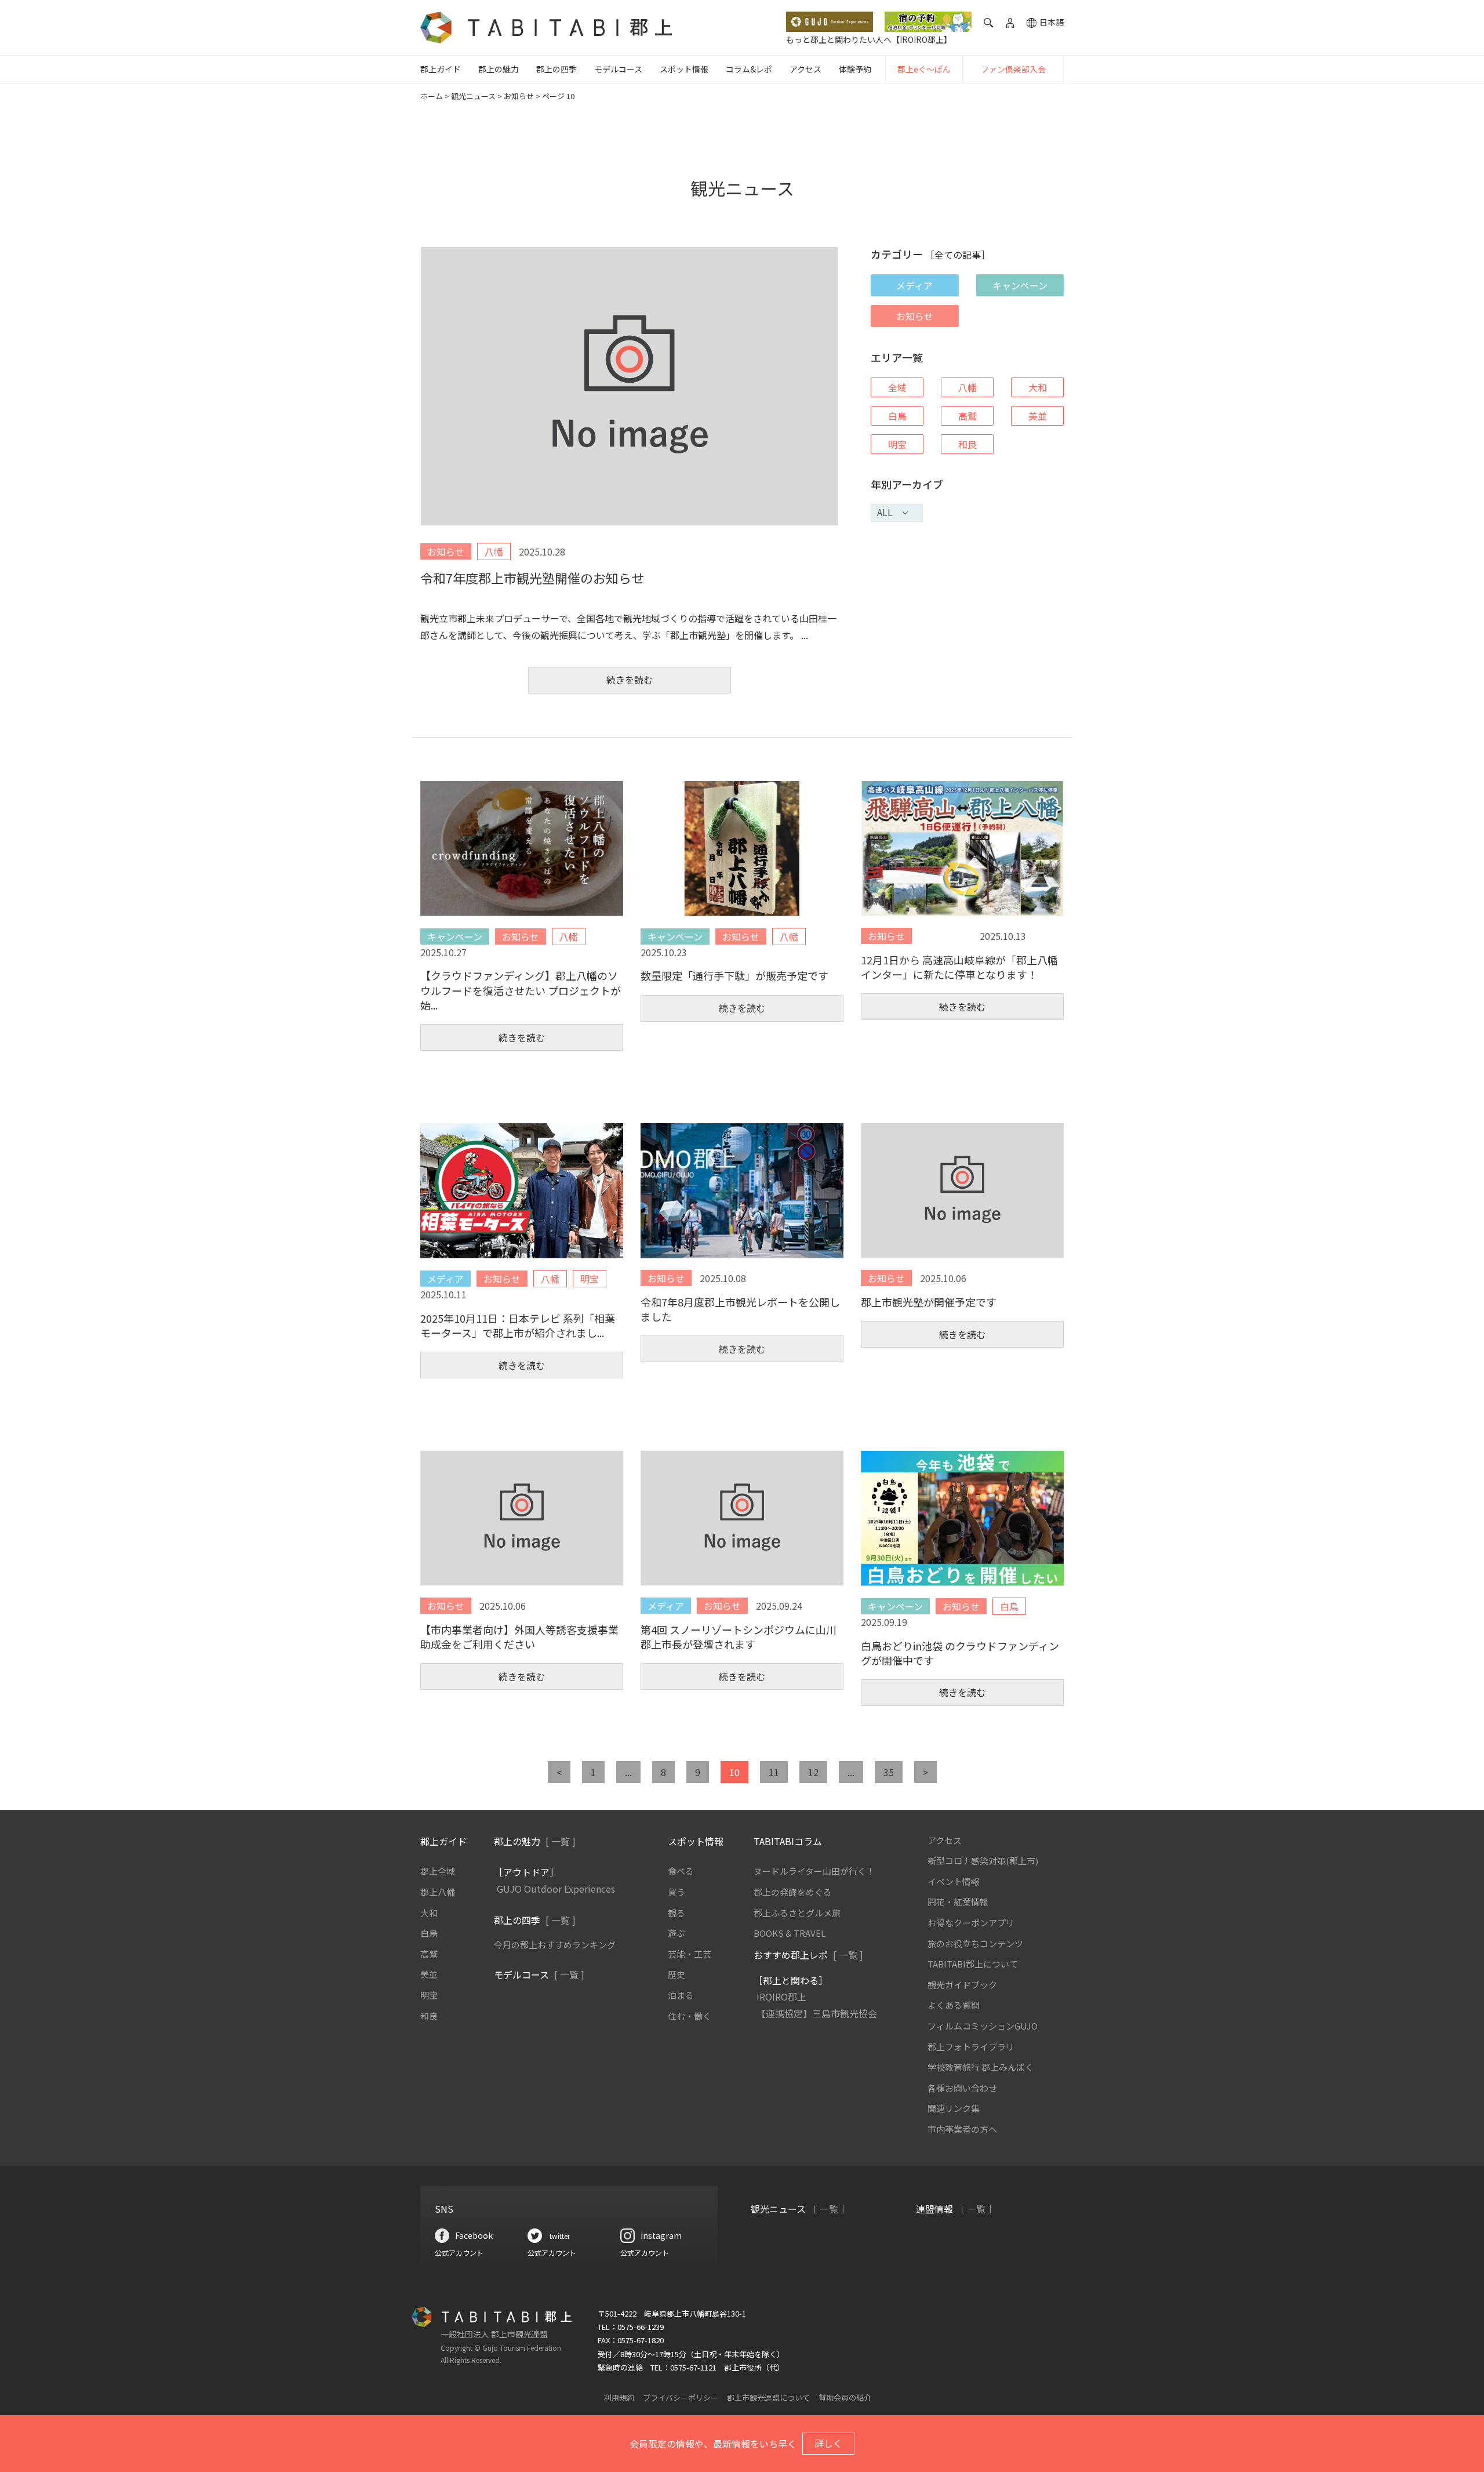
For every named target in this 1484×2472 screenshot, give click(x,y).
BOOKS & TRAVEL (790, 1933)
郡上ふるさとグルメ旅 (797, 1913)
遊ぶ (676, 1933)
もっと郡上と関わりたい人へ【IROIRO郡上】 (869, 39)
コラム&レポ (749, 69)
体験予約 (855, 69)
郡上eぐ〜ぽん (924, 69)
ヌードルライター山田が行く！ (814, 1871)
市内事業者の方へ (962, 2129)
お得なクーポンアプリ (971, 1923)
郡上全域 (438, 1871)
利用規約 (619, 2397)
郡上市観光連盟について (768, 2397)
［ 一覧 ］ (829, 2209)
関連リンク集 (954, 2108)
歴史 (676, 1974)
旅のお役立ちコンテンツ (975, 1943)
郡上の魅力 (499, 69)
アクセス (805, 69)
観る (676, 1913)
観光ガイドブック (962, 1985)
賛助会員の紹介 (845, 2397)
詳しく (828, 2443)
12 (813, 1772)
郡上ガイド (441, 69)
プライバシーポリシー (681, 2397)
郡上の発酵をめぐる (793, 1892)
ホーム (432, 96)
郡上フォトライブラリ (971, 2047)
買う (676, 1892)
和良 (967, 444)
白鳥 (897, 416)
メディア (914, 285)
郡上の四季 (556, 69)
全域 (897, 387)
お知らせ (519, 96)
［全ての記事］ (958, 255)
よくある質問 (954, 2005)
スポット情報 (684, 69)
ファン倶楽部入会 (1013, 69)
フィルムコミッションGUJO (983, 2026)
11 (774, 1772)
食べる (681, 1871)
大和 (1038, 387)
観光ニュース (473, 96)
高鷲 (967, 416)
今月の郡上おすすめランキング (555, 1945)
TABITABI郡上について (973, 1964)
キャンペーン (1020, 285)
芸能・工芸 (690, 1954)
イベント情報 (954, 1881)
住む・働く (690, 2016)
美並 (1038, 416)
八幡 (967, 387)
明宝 (897, 444)
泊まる (681, 1995)
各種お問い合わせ (962, 2088)
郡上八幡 (438, 1892)
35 (889, 1772)
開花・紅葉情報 (958, 1902)
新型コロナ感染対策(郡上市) (983, 1861)
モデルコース (618, 69)
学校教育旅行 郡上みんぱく (981, 2067)
